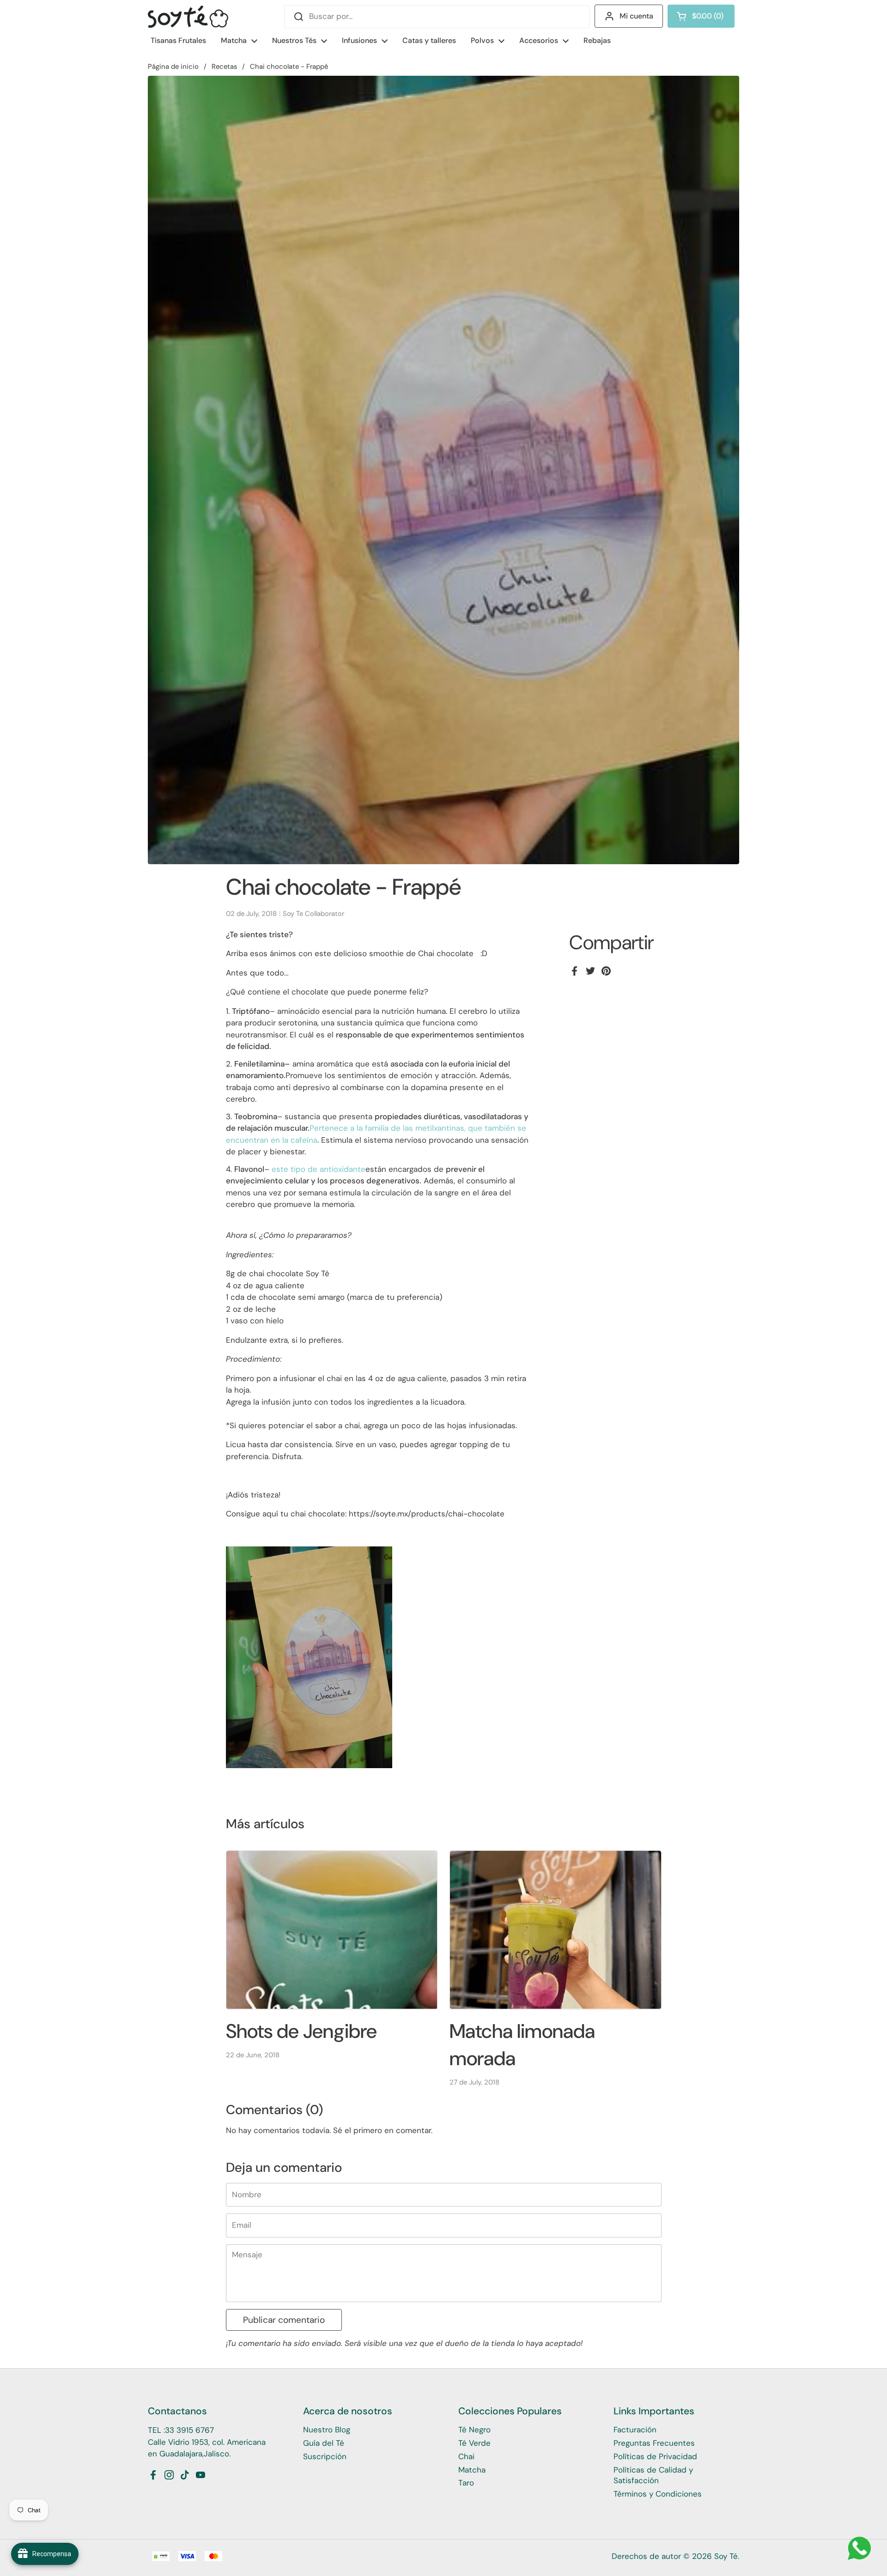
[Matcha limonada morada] (556, 1930)
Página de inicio (173, 67)
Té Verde (474, 2443)
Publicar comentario (284, 2320)
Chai (466, 2456)
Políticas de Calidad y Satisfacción (653, 2475)
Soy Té (726, 2556)
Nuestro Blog (327, 2430)
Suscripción (325, 2456)
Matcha (472, 2470)
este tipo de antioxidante (319, 1169)
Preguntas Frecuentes (654, 2443)
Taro (466, 2483)
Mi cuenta (636, 16)
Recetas (224, 67)
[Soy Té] (188, 17)
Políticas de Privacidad (655, 2456)
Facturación (635, 2430)
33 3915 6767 (189, 2430)
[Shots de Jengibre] (332, 1930)
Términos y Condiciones (658, 2494)
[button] (701, 16)
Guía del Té (324, 2443)
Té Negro (474, 2430)
